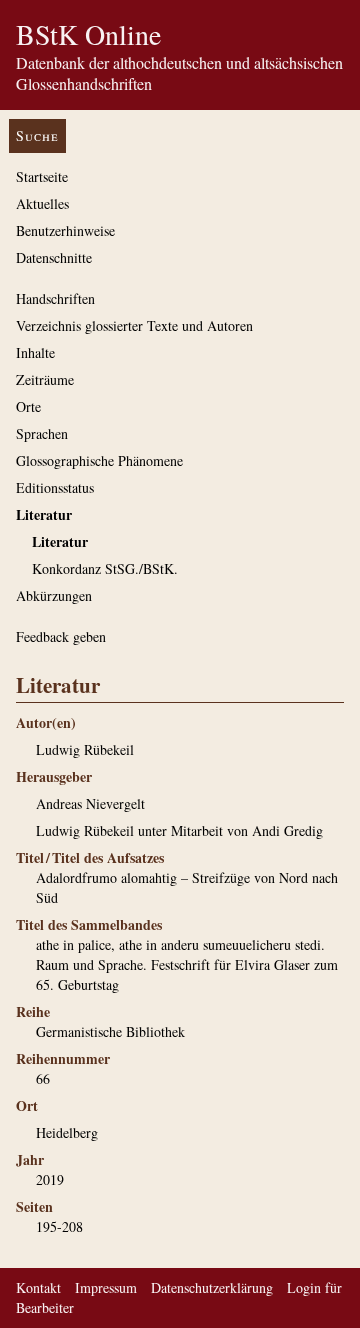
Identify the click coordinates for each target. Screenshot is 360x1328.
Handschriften (55, 298)
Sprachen (42, 433)
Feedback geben (61, 636)
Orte (28, 406)
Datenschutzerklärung (212, 1287)
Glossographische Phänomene (99, 460)
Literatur (44, 514)
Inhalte (35, 352)
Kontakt (38, 1287)
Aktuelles (42, 203)
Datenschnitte (54, 257)
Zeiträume (45, 379)
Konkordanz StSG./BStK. (105, 568)
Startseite (42, 176)
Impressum (106, 1287)
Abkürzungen (54, 595)
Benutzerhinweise (65, 230)
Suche (37, 135)
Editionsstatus (55, 487)
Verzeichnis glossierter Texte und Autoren (134, 325)
